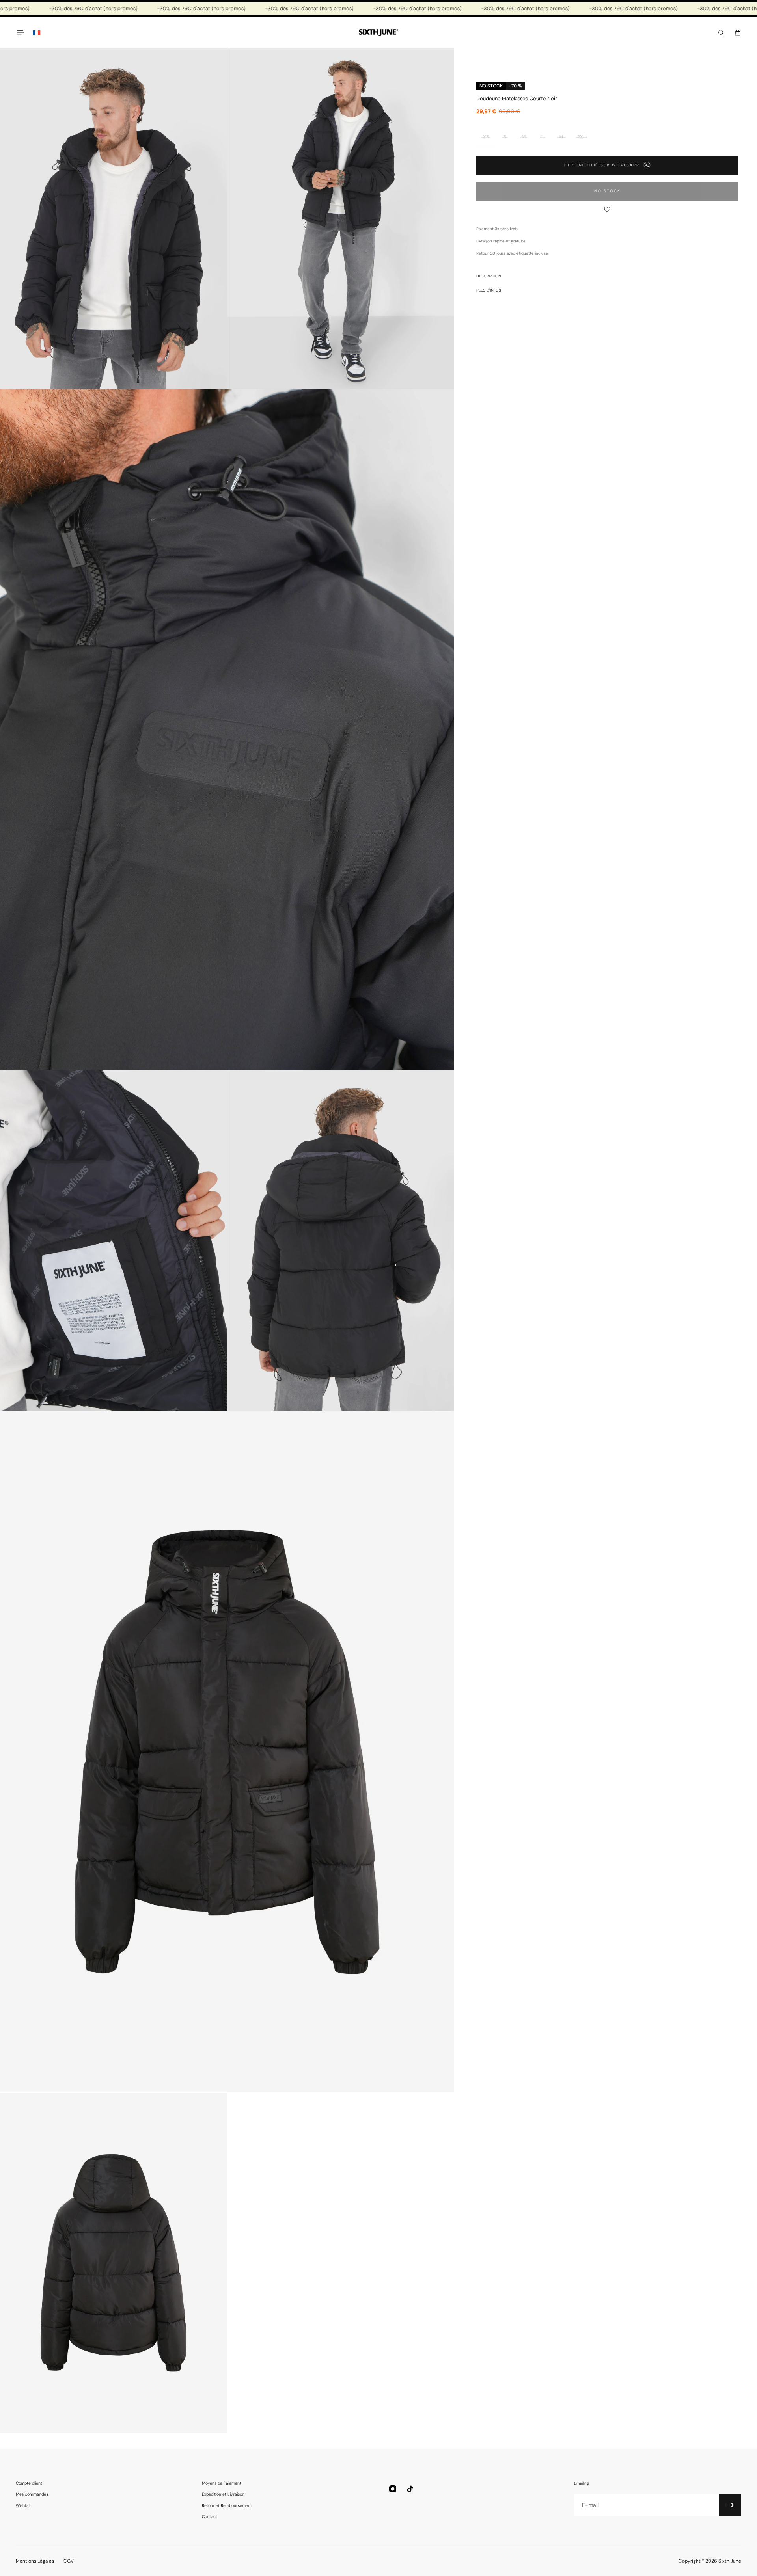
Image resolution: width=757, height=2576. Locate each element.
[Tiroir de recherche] (721, 33)
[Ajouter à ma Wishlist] (607, 209)
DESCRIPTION (489, 276)
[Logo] (378, 33)
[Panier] (738, 33)
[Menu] (21, 33)
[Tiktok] (410, 2489)
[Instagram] (393, 2489)
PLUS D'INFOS (489, 290)
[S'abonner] (730, 2505)
